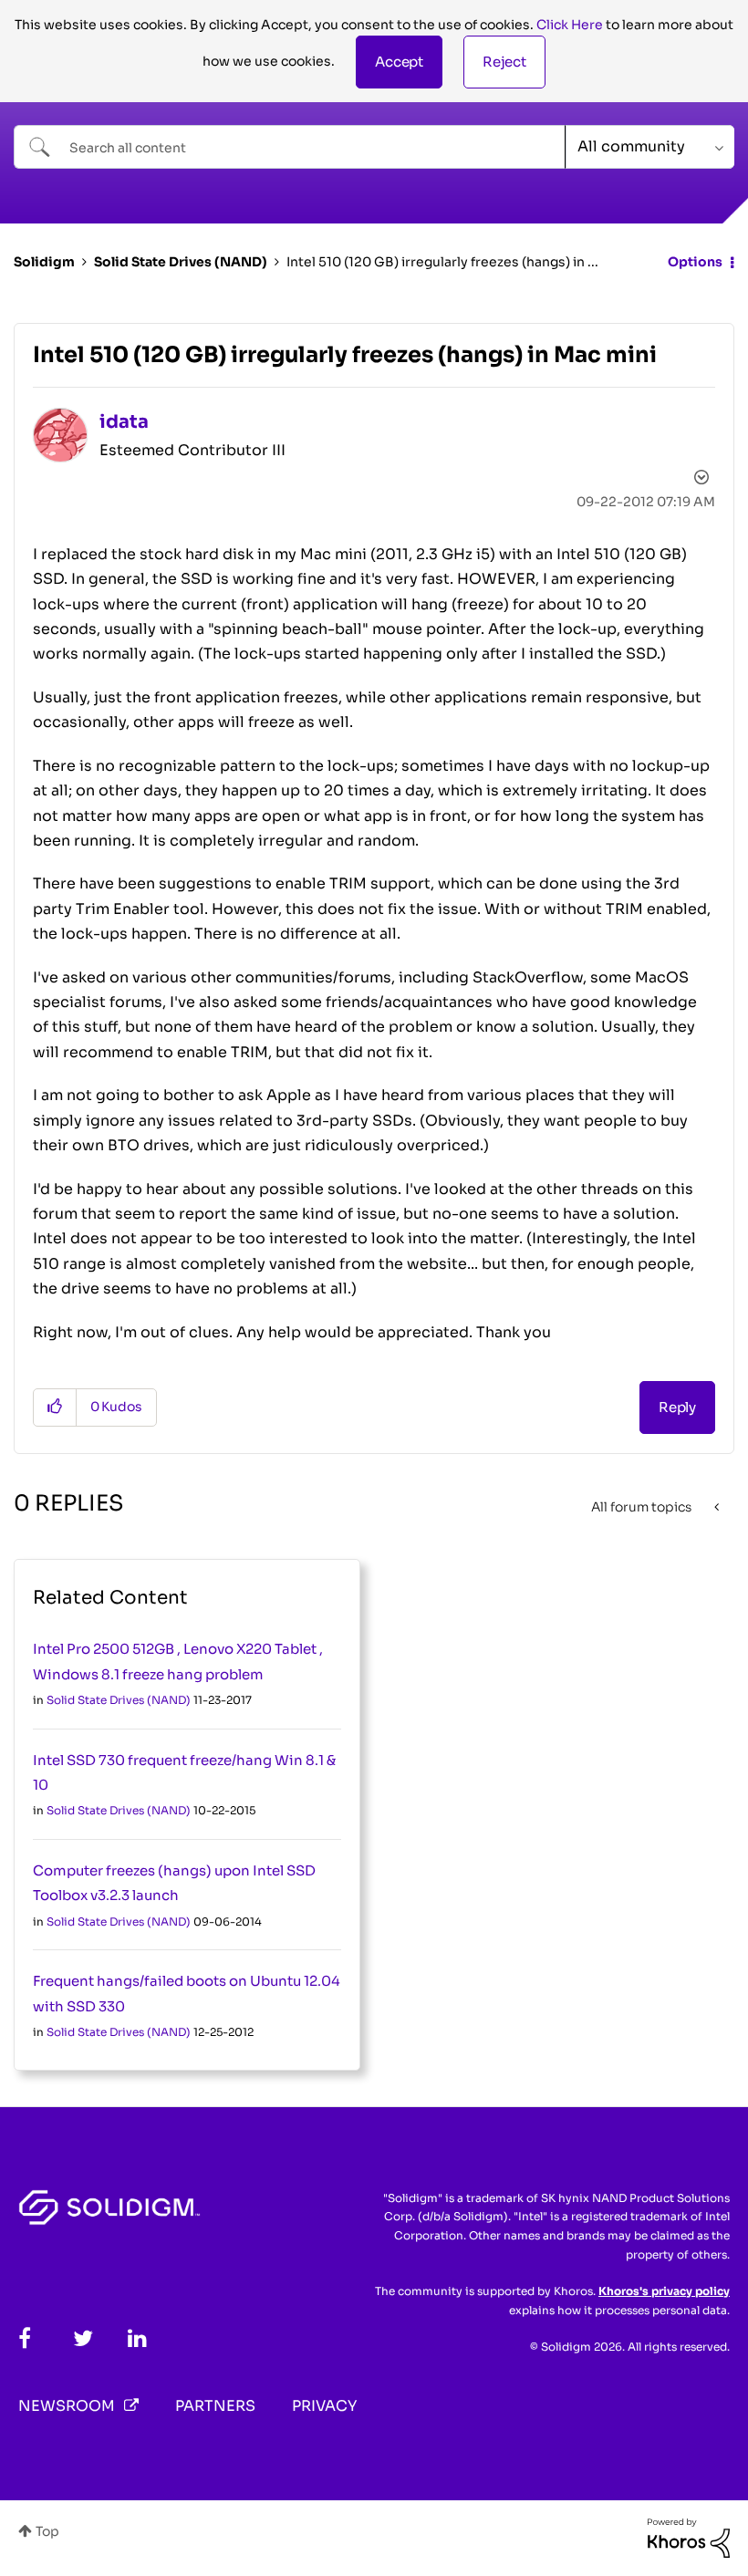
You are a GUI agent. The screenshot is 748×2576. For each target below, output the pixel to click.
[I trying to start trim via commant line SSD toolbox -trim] (718, 1507)
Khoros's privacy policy (664, 2291)
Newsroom (67, 2406)
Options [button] (695, 262)
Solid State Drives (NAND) (181, 262)
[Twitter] (83, 2338)
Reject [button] (504, 62)
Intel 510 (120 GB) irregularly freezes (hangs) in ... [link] (442, 262)
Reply (677, 1407)
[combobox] (290, 147)
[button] (399, 62)
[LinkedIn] (137, 2338)
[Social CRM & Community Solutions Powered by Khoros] (689, 2537)
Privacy (324, 2406)
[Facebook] (25, 2338)
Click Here (570, 25)
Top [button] (47, 2531)
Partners (215, 2406)
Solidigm (44, 262)
